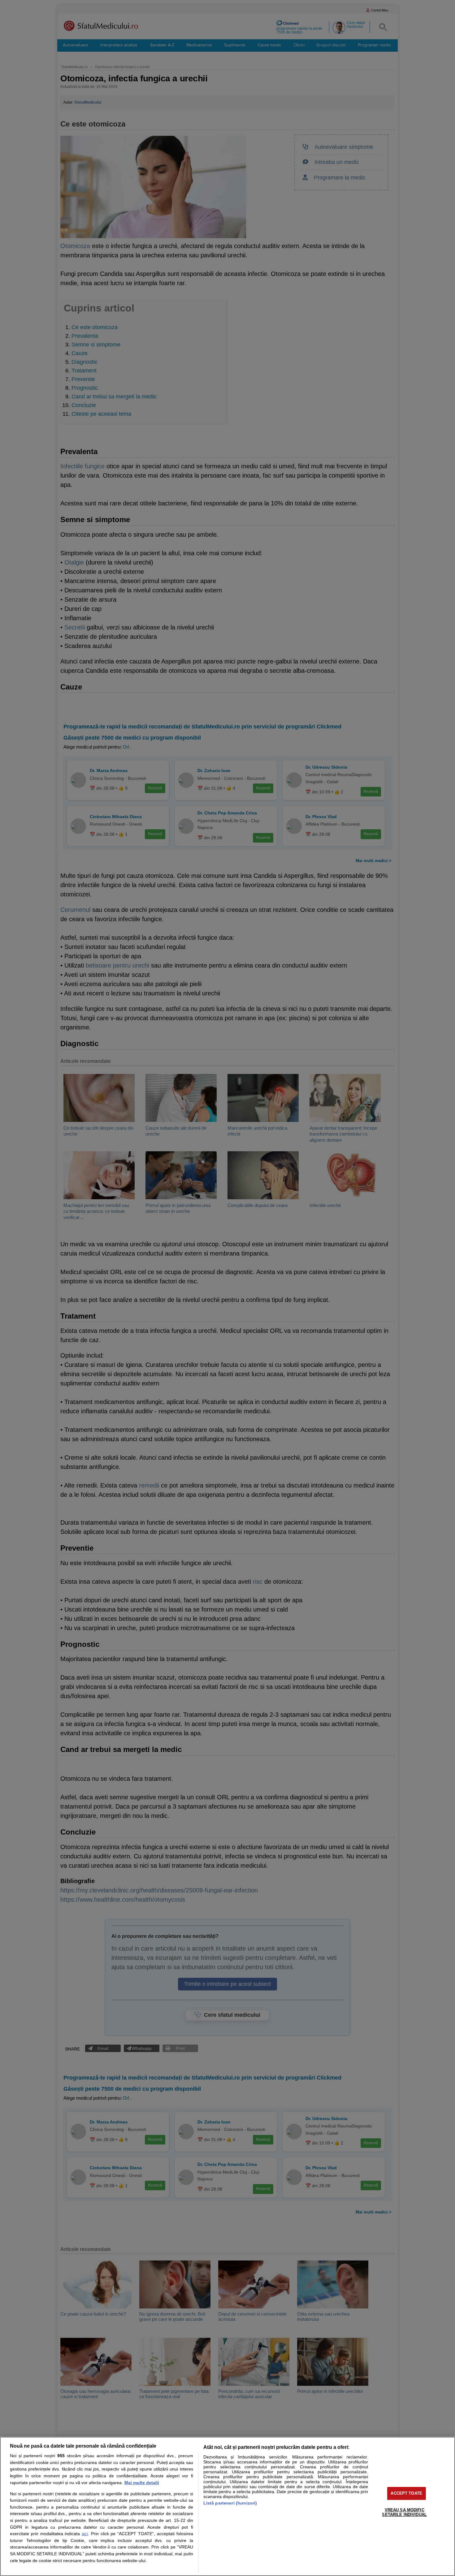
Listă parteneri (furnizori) (230, 2503)
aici (85, 2534)
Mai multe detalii (142, 2483)
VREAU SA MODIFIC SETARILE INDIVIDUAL (404, 2512)
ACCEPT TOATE (406, 2493)
